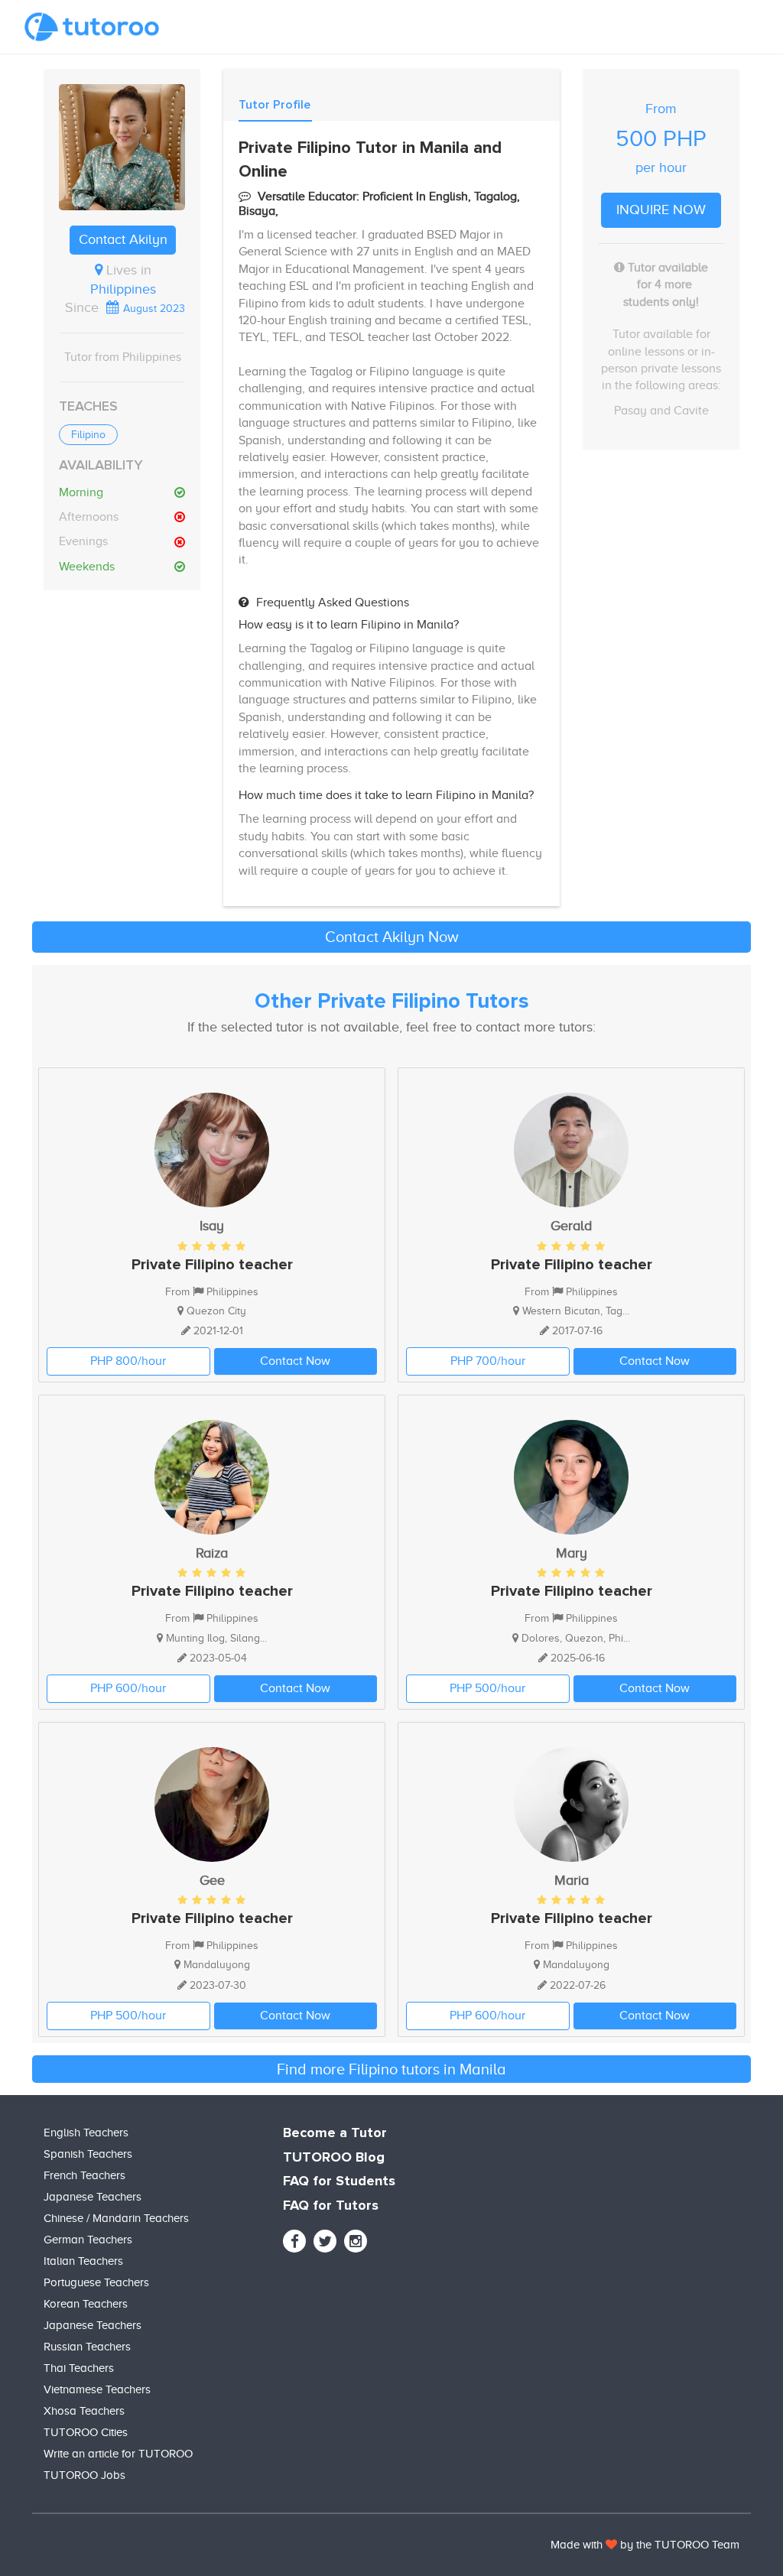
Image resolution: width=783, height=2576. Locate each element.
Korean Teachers (86, 2304)
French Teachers (84, 2175)
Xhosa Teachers (84, 2411)
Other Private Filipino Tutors (392, 1002)
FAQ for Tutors (331, 2206)
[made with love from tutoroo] (611, 2545)
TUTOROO (682, 2545)
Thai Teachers (79, 2368)
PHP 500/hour (487, 1688)
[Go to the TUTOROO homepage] (92, 27)
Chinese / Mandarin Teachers (116, 2218)
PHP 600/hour (128, 1688)
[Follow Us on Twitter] (325, 2241)
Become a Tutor (335, 2133)
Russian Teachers (87, 2347)
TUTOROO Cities (86, 2432)
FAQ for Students (339, 2181)
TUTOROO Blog (334, 2158)
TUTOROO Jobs (84, 2475)
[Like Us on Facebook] (294, 2241)
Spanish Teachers (88, 2154)
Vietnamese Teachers (97, 2389)
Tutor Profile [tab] (275, 105)
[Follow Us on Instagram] (356, 2241)
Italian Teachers (83, 2261)
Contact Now (295, 1361)
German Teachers (88, 2240)
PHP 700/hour (488, 1361)
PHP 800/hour (128, 1361)
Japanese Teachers (93, 2197)
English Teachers (86, 2133)
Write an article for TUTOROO (118, 2454)
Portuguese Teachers (96, 2282)
